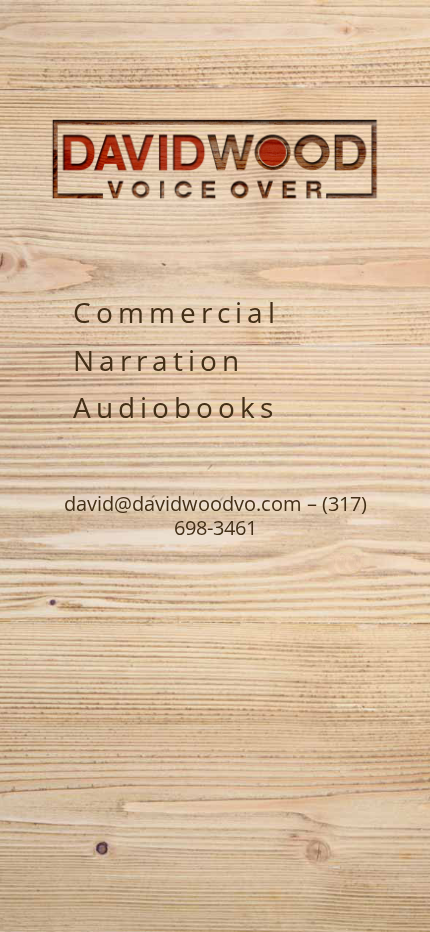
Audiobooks (175, 407)
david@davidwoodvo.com (183, 503)
